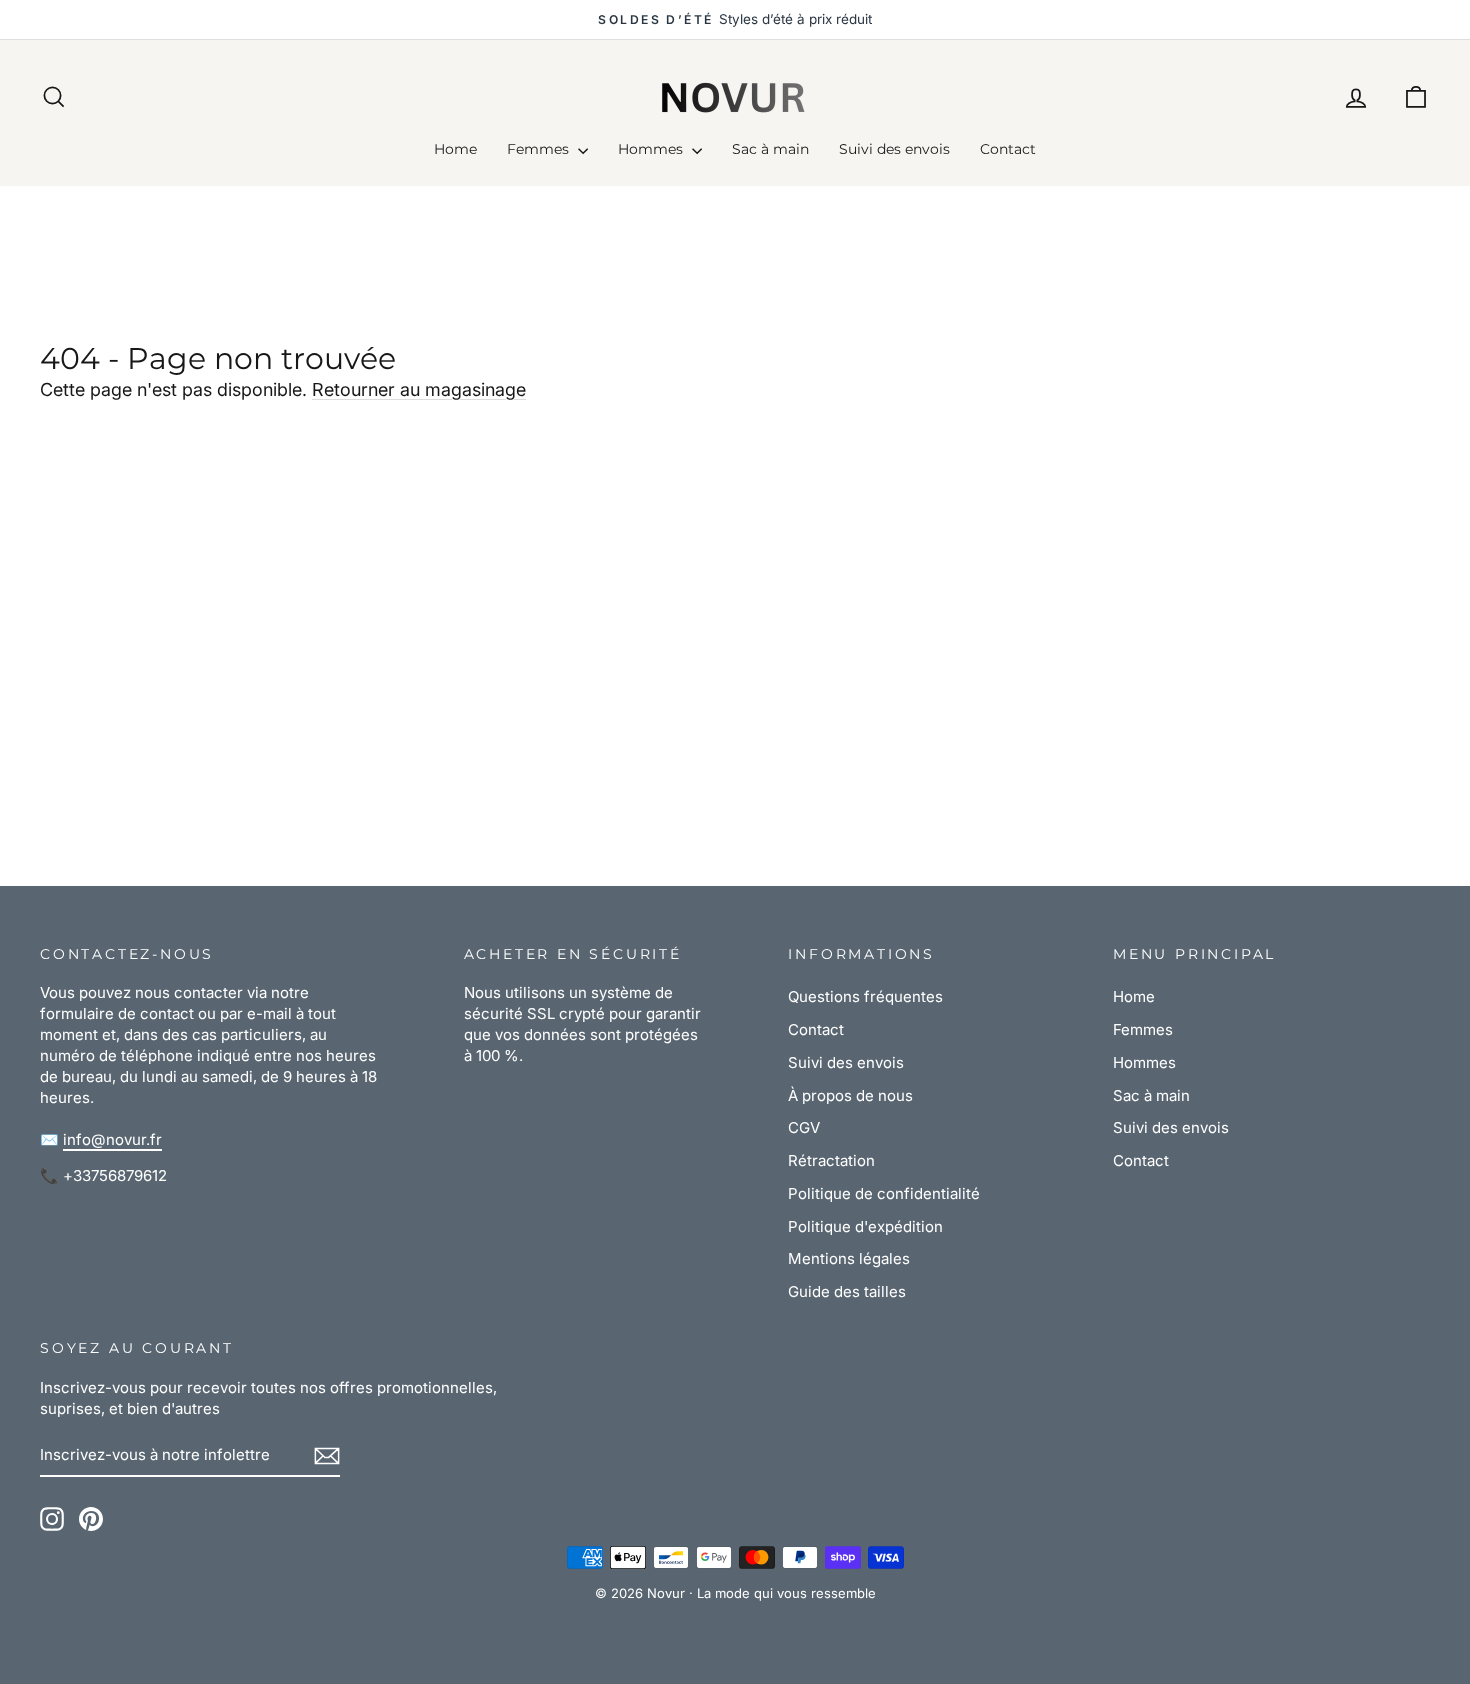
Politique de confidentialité (884, 1193)
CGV (804, 1127)
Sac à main (770, 149)
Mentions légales (849, 1258)
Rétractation (831, 1160)
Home (455, 149)
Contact (1008, 149)
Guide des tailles (847, 1291)
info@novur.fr (112, 1139)
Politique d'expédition (865, 1226)
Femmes (540, 149)
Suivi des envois (894, 149)
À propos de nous (850, 1095)
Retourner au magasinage (419, 389)
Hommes (652, 149)
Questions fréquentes (865, 996)
